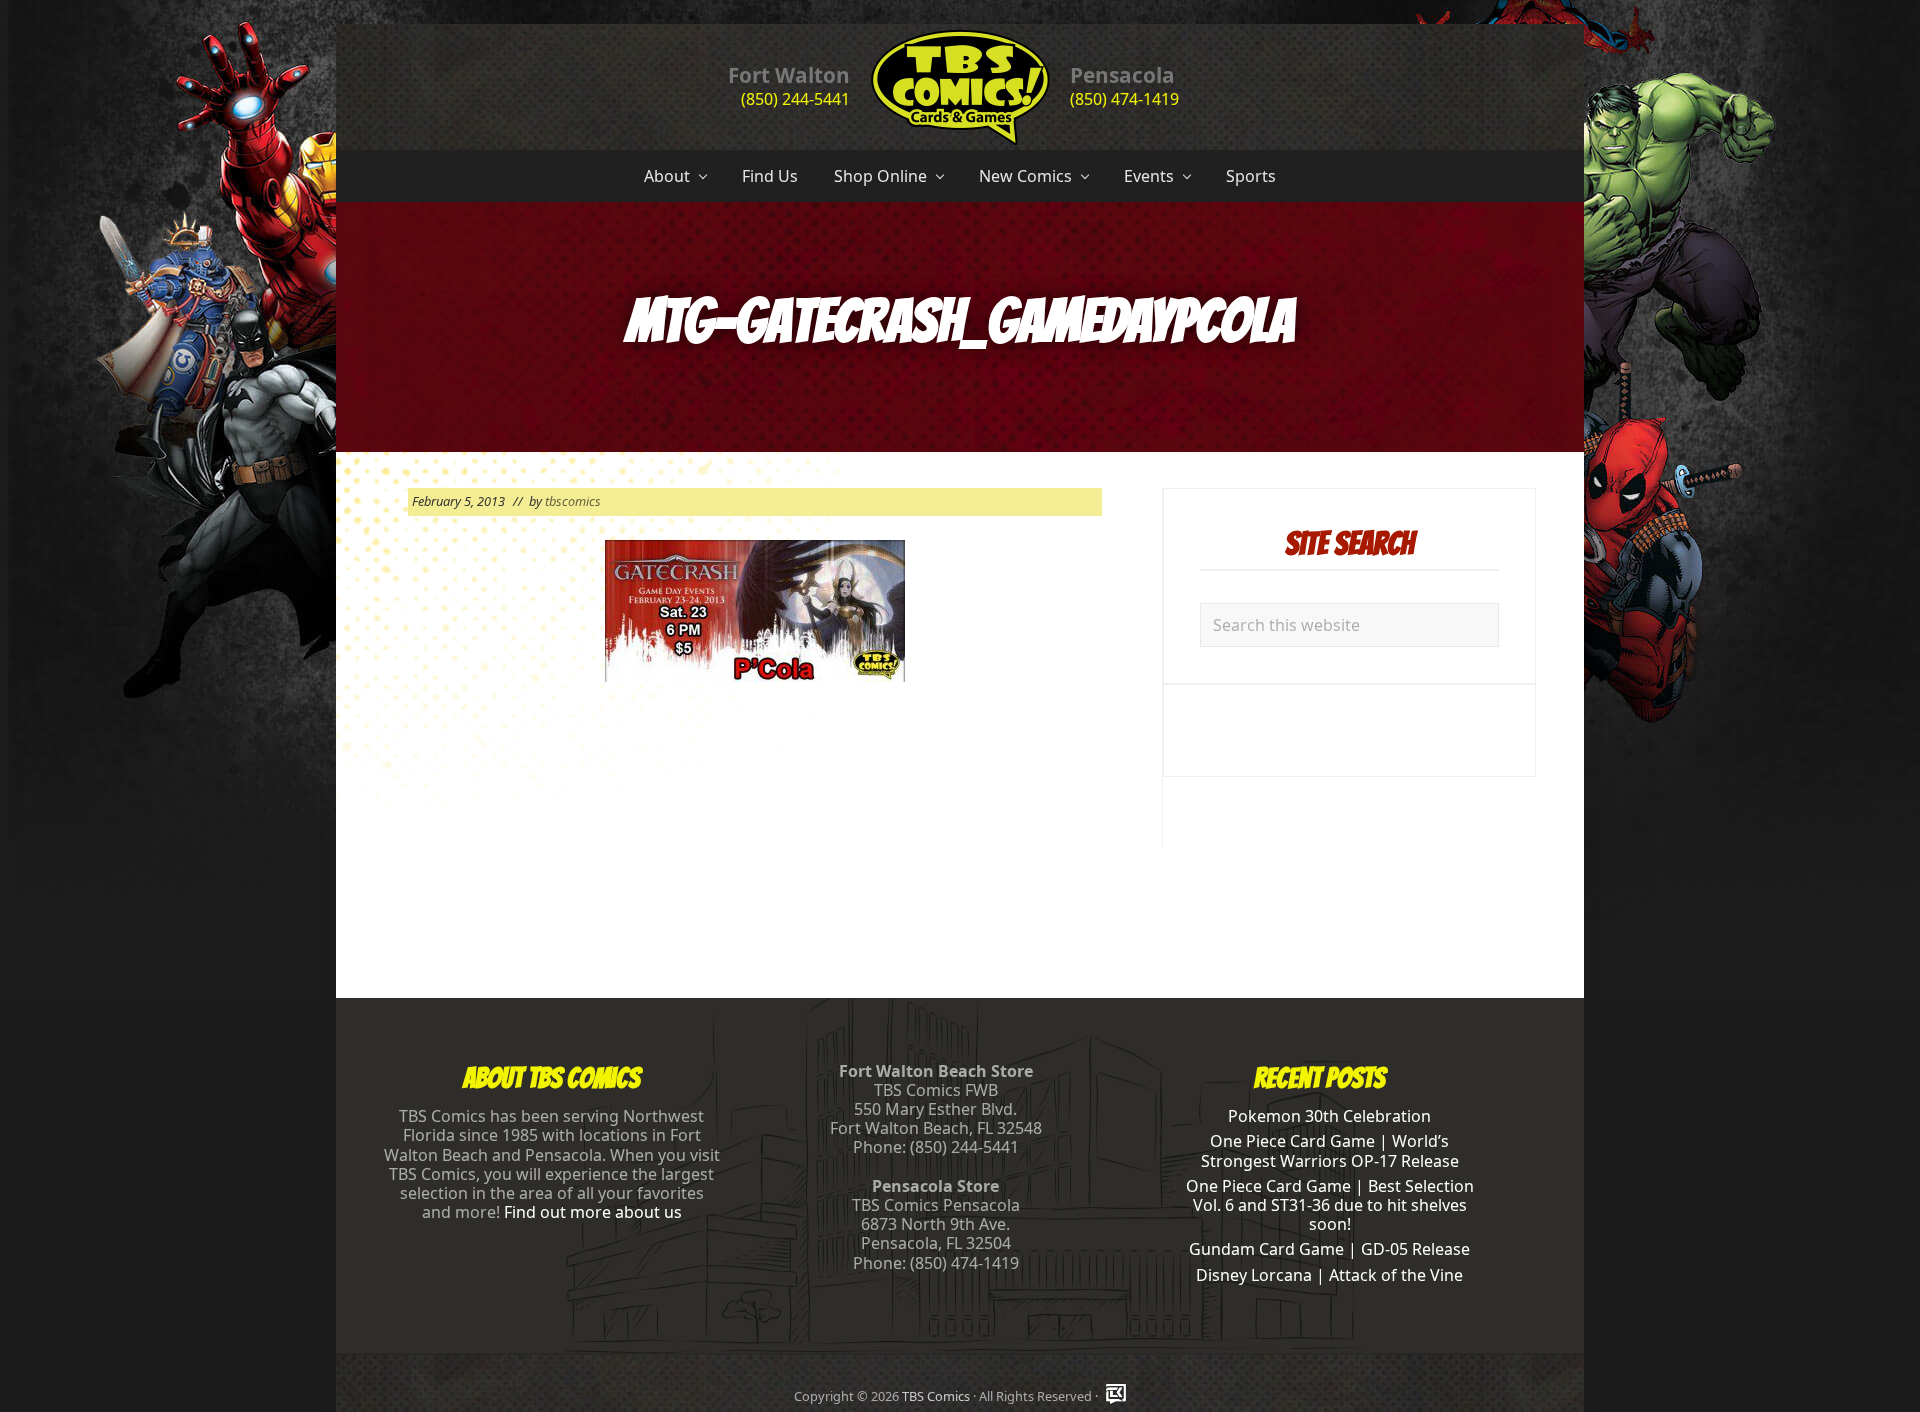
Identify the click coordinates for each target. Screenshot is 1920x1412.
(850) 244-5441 (795, 99)
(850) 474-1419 (1124, 99)
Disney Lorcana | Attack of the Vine (1329, 1275)
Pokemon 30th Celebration (1329, 1116)
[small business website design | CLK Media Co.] (1116, 1395)
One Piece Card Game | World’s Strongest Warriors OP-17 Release (1330, 1150)
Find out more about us (593, 1212)
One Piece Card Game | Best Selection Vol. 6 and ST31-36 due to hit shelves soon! (1330, 1205)
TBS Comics (936, 1396)
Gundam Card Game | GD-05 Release (1329, 1249)
